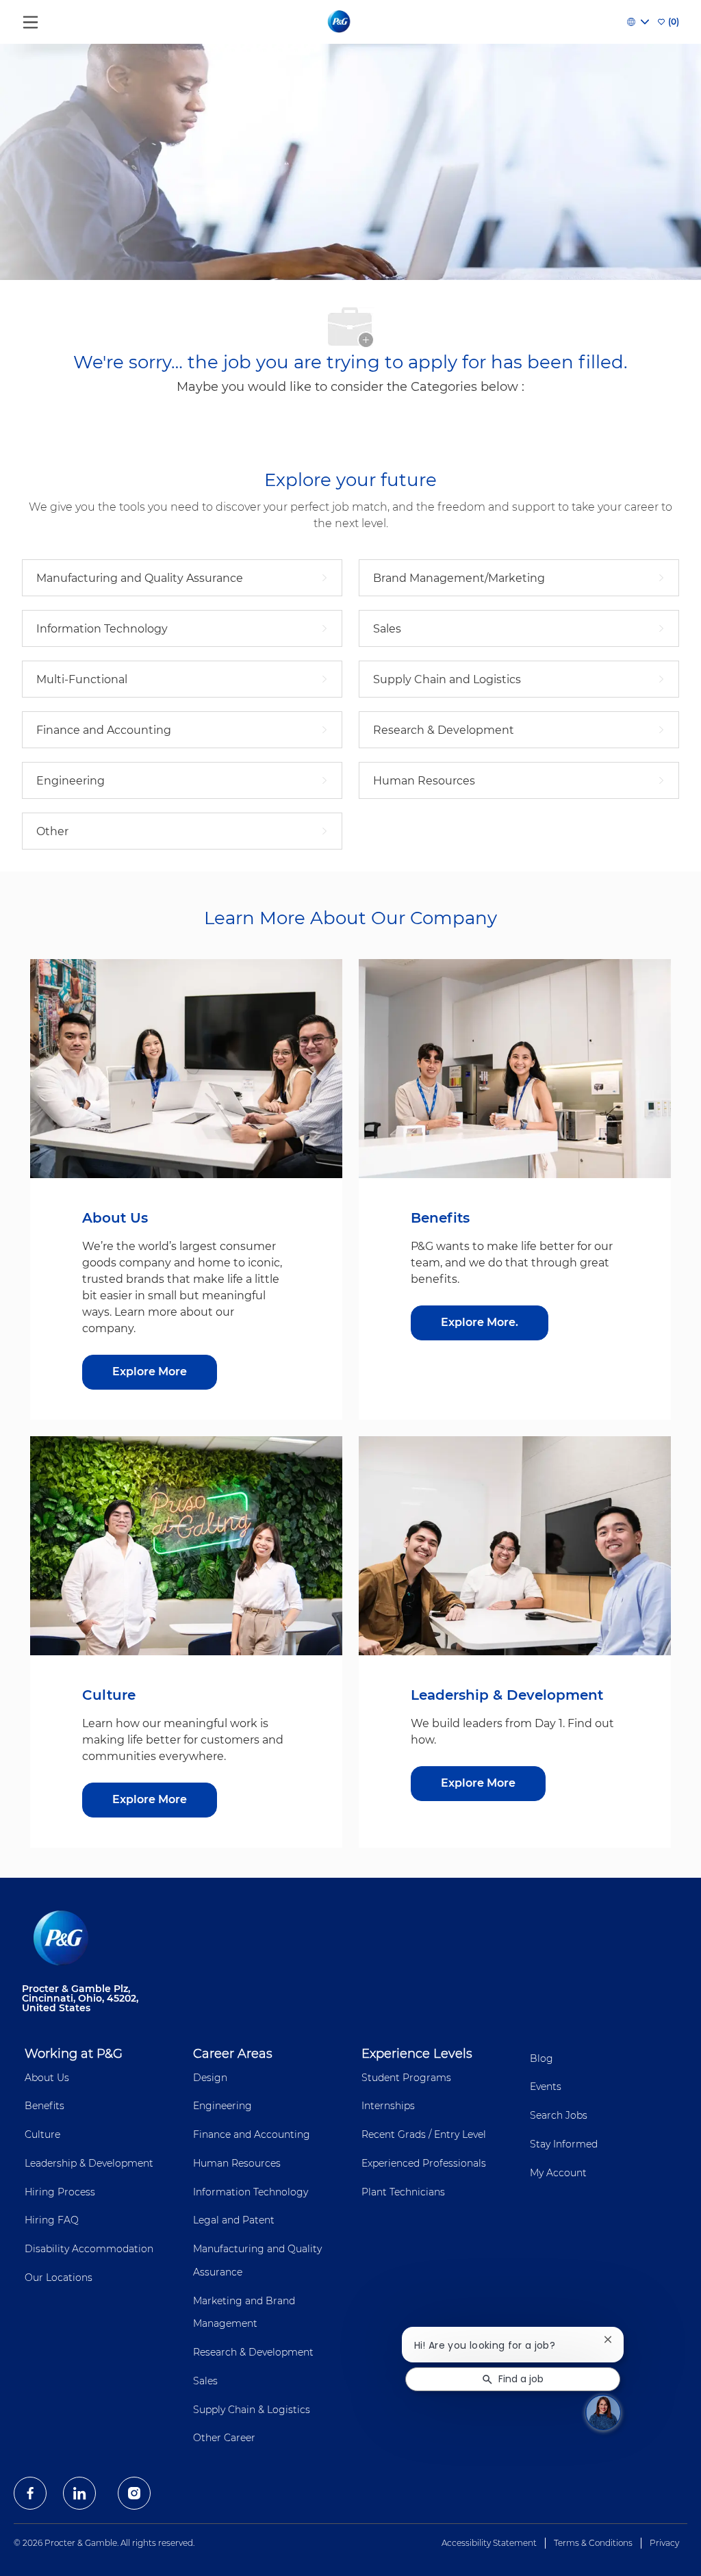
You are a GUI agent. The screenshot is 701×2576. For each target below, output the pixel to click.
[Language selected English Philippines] (638, 22)
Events (546, 2087)
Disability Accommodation (89, 2249)
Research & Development (253, 2352)
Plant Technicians (403, 2192)
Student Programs (406, 2078)
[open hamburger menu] (30, 19)
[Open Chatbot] (603, 2412)
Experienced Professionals (424, 2163)
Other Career (224, 2438)
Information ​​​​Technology (251, 2192)
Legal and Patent (234, 2220)
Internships (388, 2106)
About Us (47, 2078)
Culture (42, 2134)
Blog (541, 2058)
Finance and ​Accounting (252, 2134)
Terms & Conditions (593, 2543)
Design (210, 2078)
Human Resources (237, 2163)
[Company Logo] (340, 21)
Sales (205, 2381)
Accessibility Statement (489, 2543)
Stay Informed (564, 2144)
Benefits (44, 2106)
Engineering (222, 2106)
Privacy (664, 2543)
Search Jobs (559, 2115)
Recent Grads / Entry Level (424, 2134)
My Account (558, 2173)
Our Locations (59, 2278)
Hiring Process (60, 2192)
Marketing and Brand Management (244, 2312)
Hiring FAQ (52, 2220)
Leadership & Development (89, 2163)
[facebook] (30, 2493)
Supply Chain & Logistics (252, 2410)
